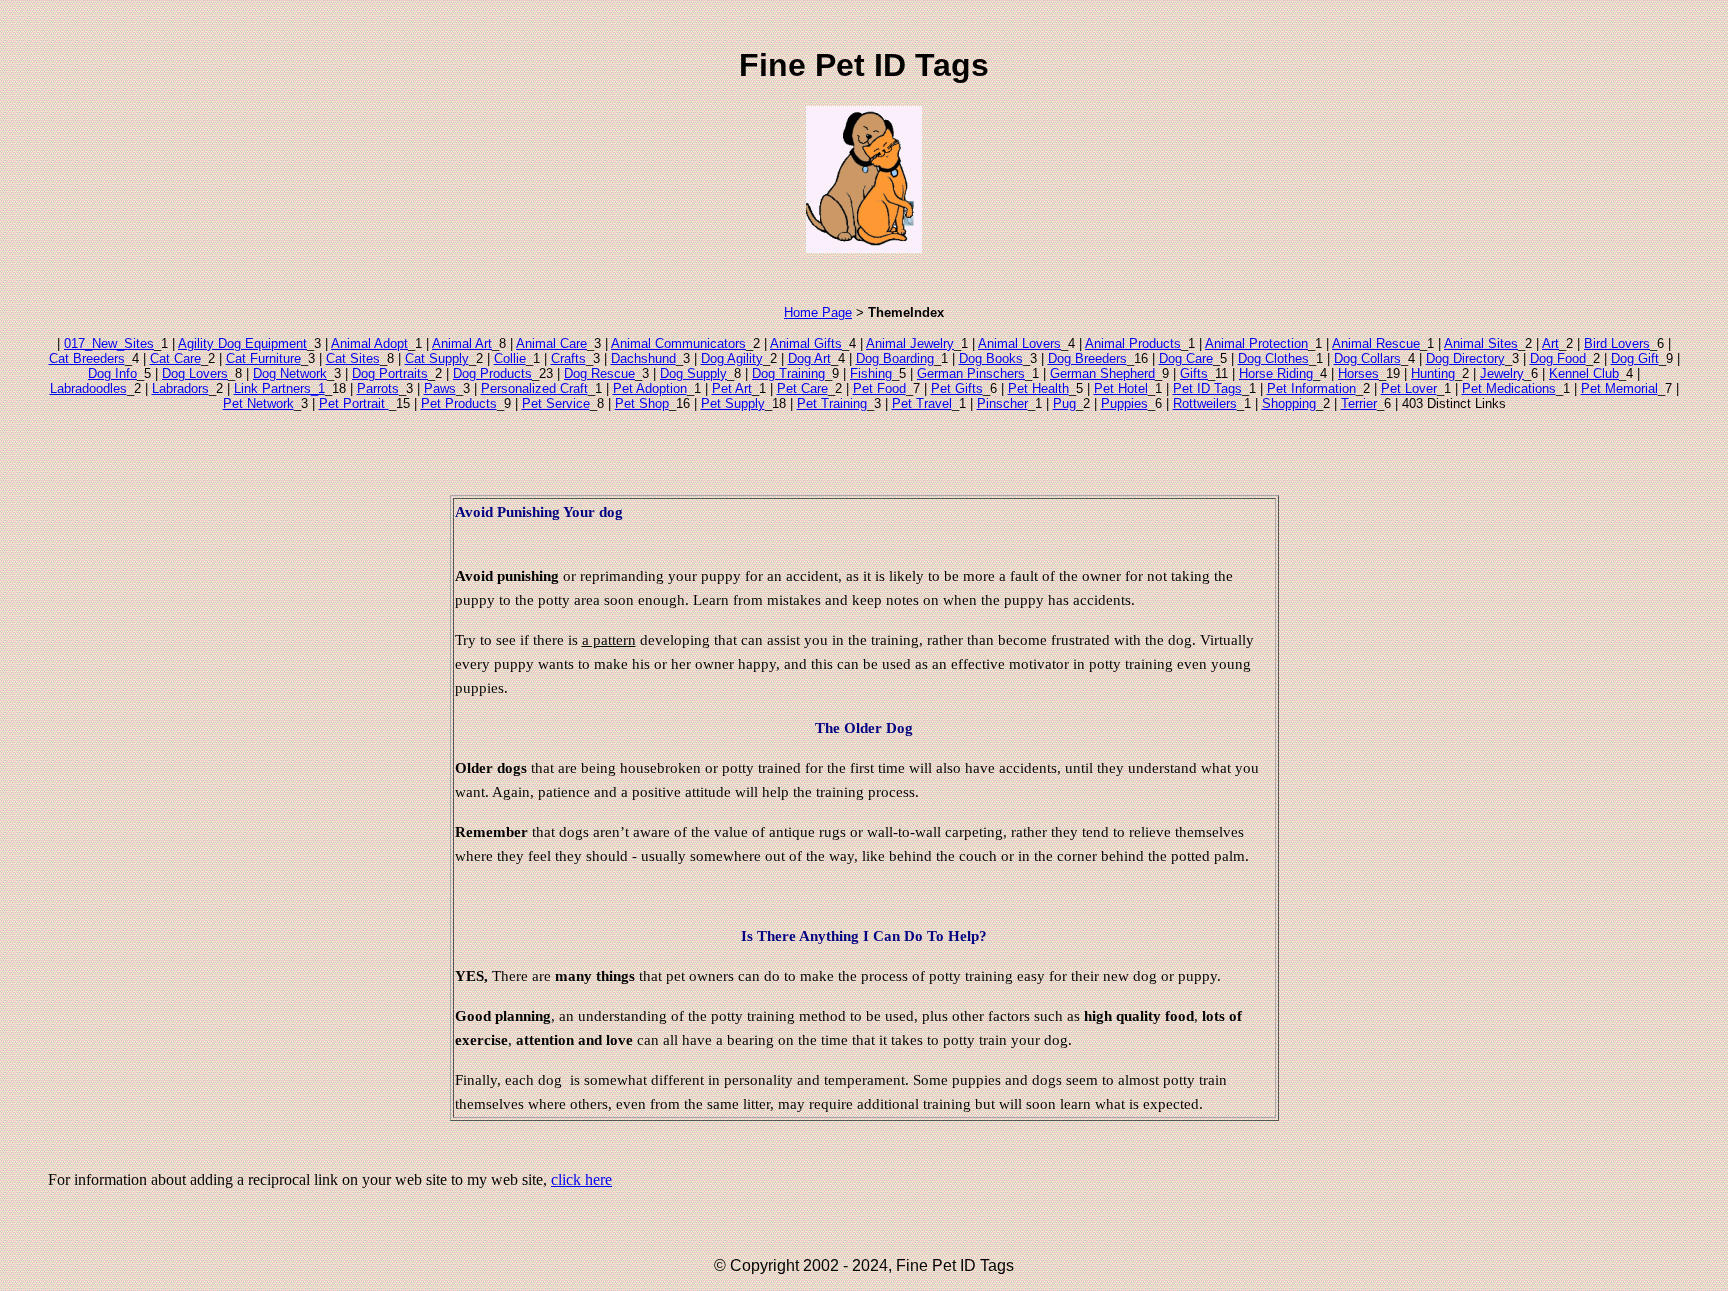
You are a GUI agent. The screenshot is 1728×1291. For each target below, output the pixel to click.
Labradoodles (88, 388)
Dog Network (290, 373)
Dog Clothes (1273, 358)
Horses (1358, 373)
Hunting (1433, 373)
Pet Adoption (650, 388)
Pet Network (258, 403)
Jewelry (1502, 373)
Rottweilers (1205, 403)
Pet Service (556, 403)
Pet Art (732, 388)
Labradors (180, 388)
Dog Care (1186, 358)
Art (1550, 343)
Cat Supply (437, 358)
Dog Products (492, 373)
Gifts (1194, 373)
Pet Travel (922, 403)
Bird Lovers (1617, 343)
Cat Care (175, 358)
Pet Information (1311, 388)
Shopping (1289, 403)
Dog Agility (732, 358)
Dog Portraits (390, 373)
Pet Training (832, 403)
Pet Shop (642, 403)
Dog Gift (1635, 358)
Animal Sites (1481, 343)
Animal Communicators (678, 343)
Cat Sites (353, 358)
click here (581, 1179)
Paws (440, 388)
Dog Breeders (1087, 358)
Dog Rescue (599, 373)
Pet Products (459, 403)
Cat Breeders (87, 358)
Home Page (818, 312)
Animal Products (1133, 343)
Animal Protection (1256, 343)
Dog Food (1558, 358)
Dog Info (112, 373)
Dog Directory (1465, 358)
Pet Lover (1409, 388)
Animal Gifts (806, 343)
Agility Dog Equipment (242, 343)
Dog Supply (693, 373)
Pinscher (1002, 403)
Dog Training (788, 373)
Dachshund (643, 358)
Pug (1064, 403)
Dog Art (809, 358)
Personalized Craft (534, 388)
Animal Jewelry (910, 343)
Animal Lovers (1019, 343)
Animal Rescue (1376, 343)
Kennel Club (1584, 373)
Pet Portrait (354, 403)
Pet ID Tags (1207, 388)
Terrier (1359, 403)
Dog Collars (1367, 358)
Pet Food (879, 388)
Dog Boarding (895, 358)
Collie (510, 358)
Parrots (378, 388)
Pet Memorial (1619, 388)
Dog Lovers (195, 373)
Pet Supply (733, 403)
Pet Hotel (1121, 388)
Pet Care (802, 388)
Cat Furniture (263, 358)
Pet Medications (1509, 388)
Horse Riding (1276, 373)
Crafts (568, 358)
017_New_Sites (109, 343)
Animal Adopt (369, 343)
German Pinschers (971, 373)
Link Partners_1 (279, 388)
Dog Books (991, 358)
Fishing (871, 373)
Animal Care (551, 343)
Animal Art (462, 343)
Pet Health (1038, 388)
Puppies (1124, 403)
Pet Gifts (957, 388)
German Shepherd (1102, 373)
